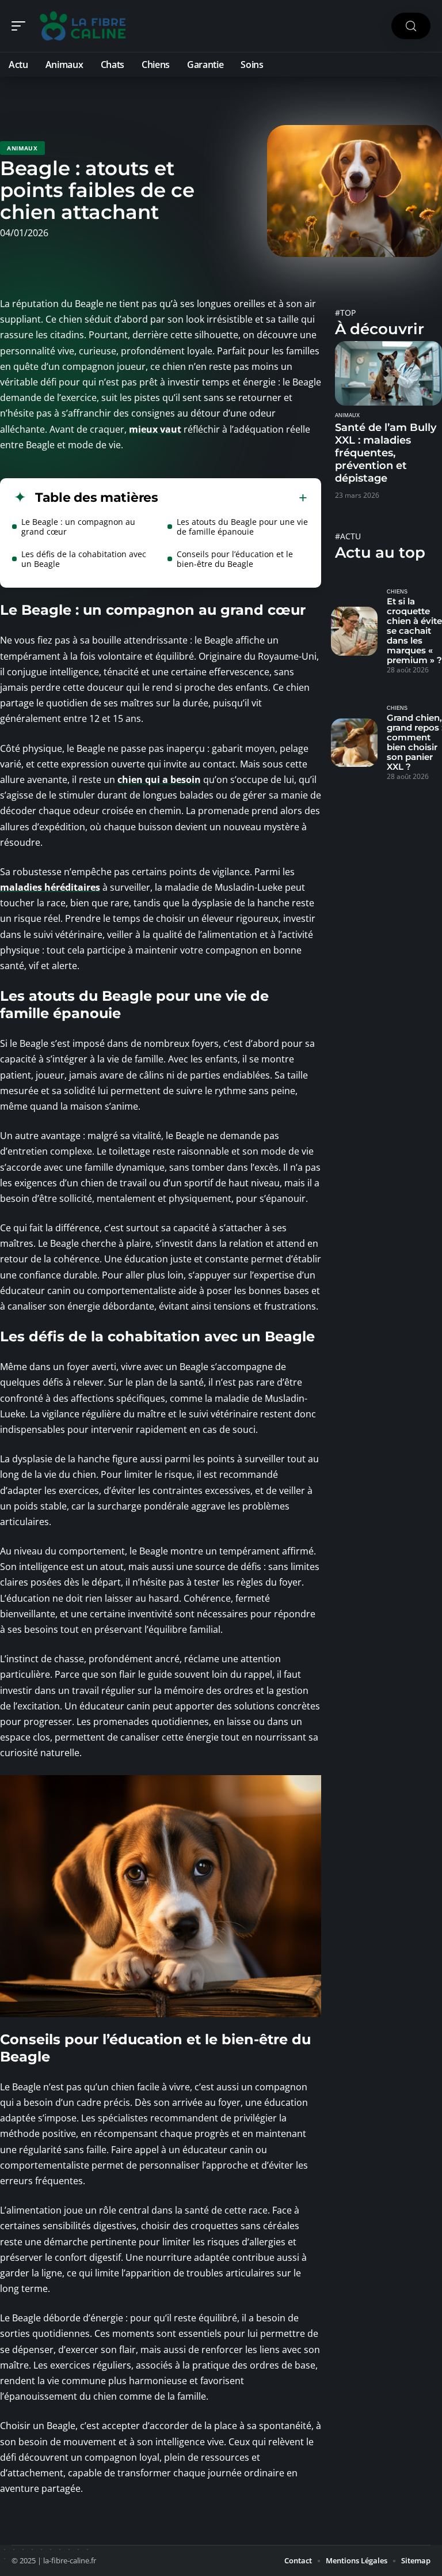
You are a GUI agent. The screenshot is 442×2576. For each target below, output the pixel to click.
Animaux (22, 148)
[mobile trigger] (21, 26)
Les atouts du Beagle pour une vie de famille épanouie (242, 527)
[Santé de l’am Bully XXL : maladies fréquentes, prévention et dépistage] (388, 373)
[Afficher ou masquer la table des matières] (233, 498)
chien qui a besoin (159, 780)
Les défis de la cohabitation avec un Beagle (84, 559)
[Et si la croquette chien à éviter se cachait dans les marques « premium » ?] (354, 631)
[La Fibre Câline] (83, 26)
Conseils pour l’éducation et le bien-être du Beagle (235, 559)
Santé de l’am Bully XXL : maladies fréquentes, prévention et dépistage (386, 453)
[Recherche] (411, 26)
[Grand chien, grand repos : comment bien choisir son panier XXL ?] (354, 743)
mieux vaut (155, 429)
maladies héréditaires (50, 887)
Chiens (397, 592)
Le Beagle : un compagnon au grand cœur (78, 527)
